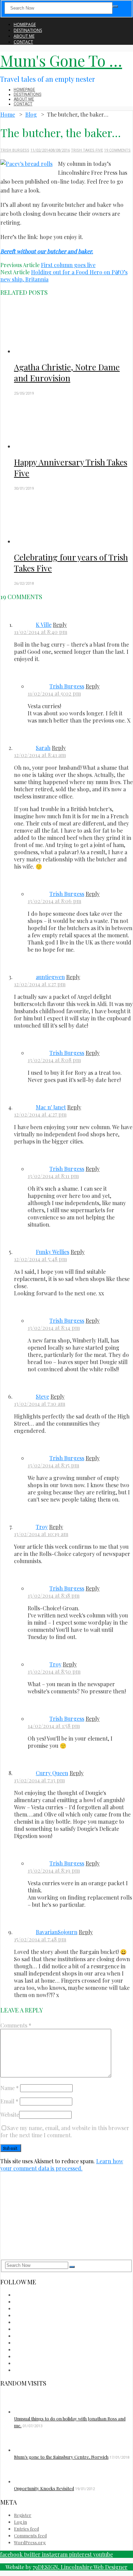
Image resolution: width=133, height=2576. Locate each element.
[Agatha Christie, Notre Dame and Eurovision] (73, 328)
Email (9, 2101)
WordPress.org (30, 2542)
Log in (20, 2522)
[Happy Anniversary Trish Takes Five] (73, 423)
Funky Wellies (53, 1252)
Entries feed (26, 2529)
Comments (16, 2025)
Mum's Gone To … (61, 60)
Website (10, 2115)
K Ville (44, 625)
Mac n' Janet (51, 1107)
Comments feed (30, 2535)
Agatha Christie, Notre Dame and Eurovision (67, 372)
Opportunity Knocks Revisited (44, 2488)
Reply (60, 625)
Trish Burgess (15, 150)
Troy (42, 1527)
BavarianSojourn (57, 1932)
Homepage (25, 24)
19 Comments (117, 150)
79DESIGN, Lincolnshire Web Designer (80, 2567)
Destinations (28, 30)
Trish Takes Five (87, 150)
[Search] (115, 6)
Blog (31, 114)
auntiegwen (50, 977)
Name (10, 2088)
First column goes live (68, 265)
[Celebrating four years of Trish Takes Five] (73, 518)
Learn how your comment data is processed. (62, 2165)
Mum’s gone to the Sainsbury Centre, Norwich (61, 2457)
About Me (24, 36)
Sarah (43, 748)
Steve (42, 1396)
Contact (23, 42)
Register (23, 2515)
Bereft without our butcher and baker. (47, 251)
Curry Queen (52, 1773)
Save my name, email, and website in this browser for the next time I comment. (65, 2131)
